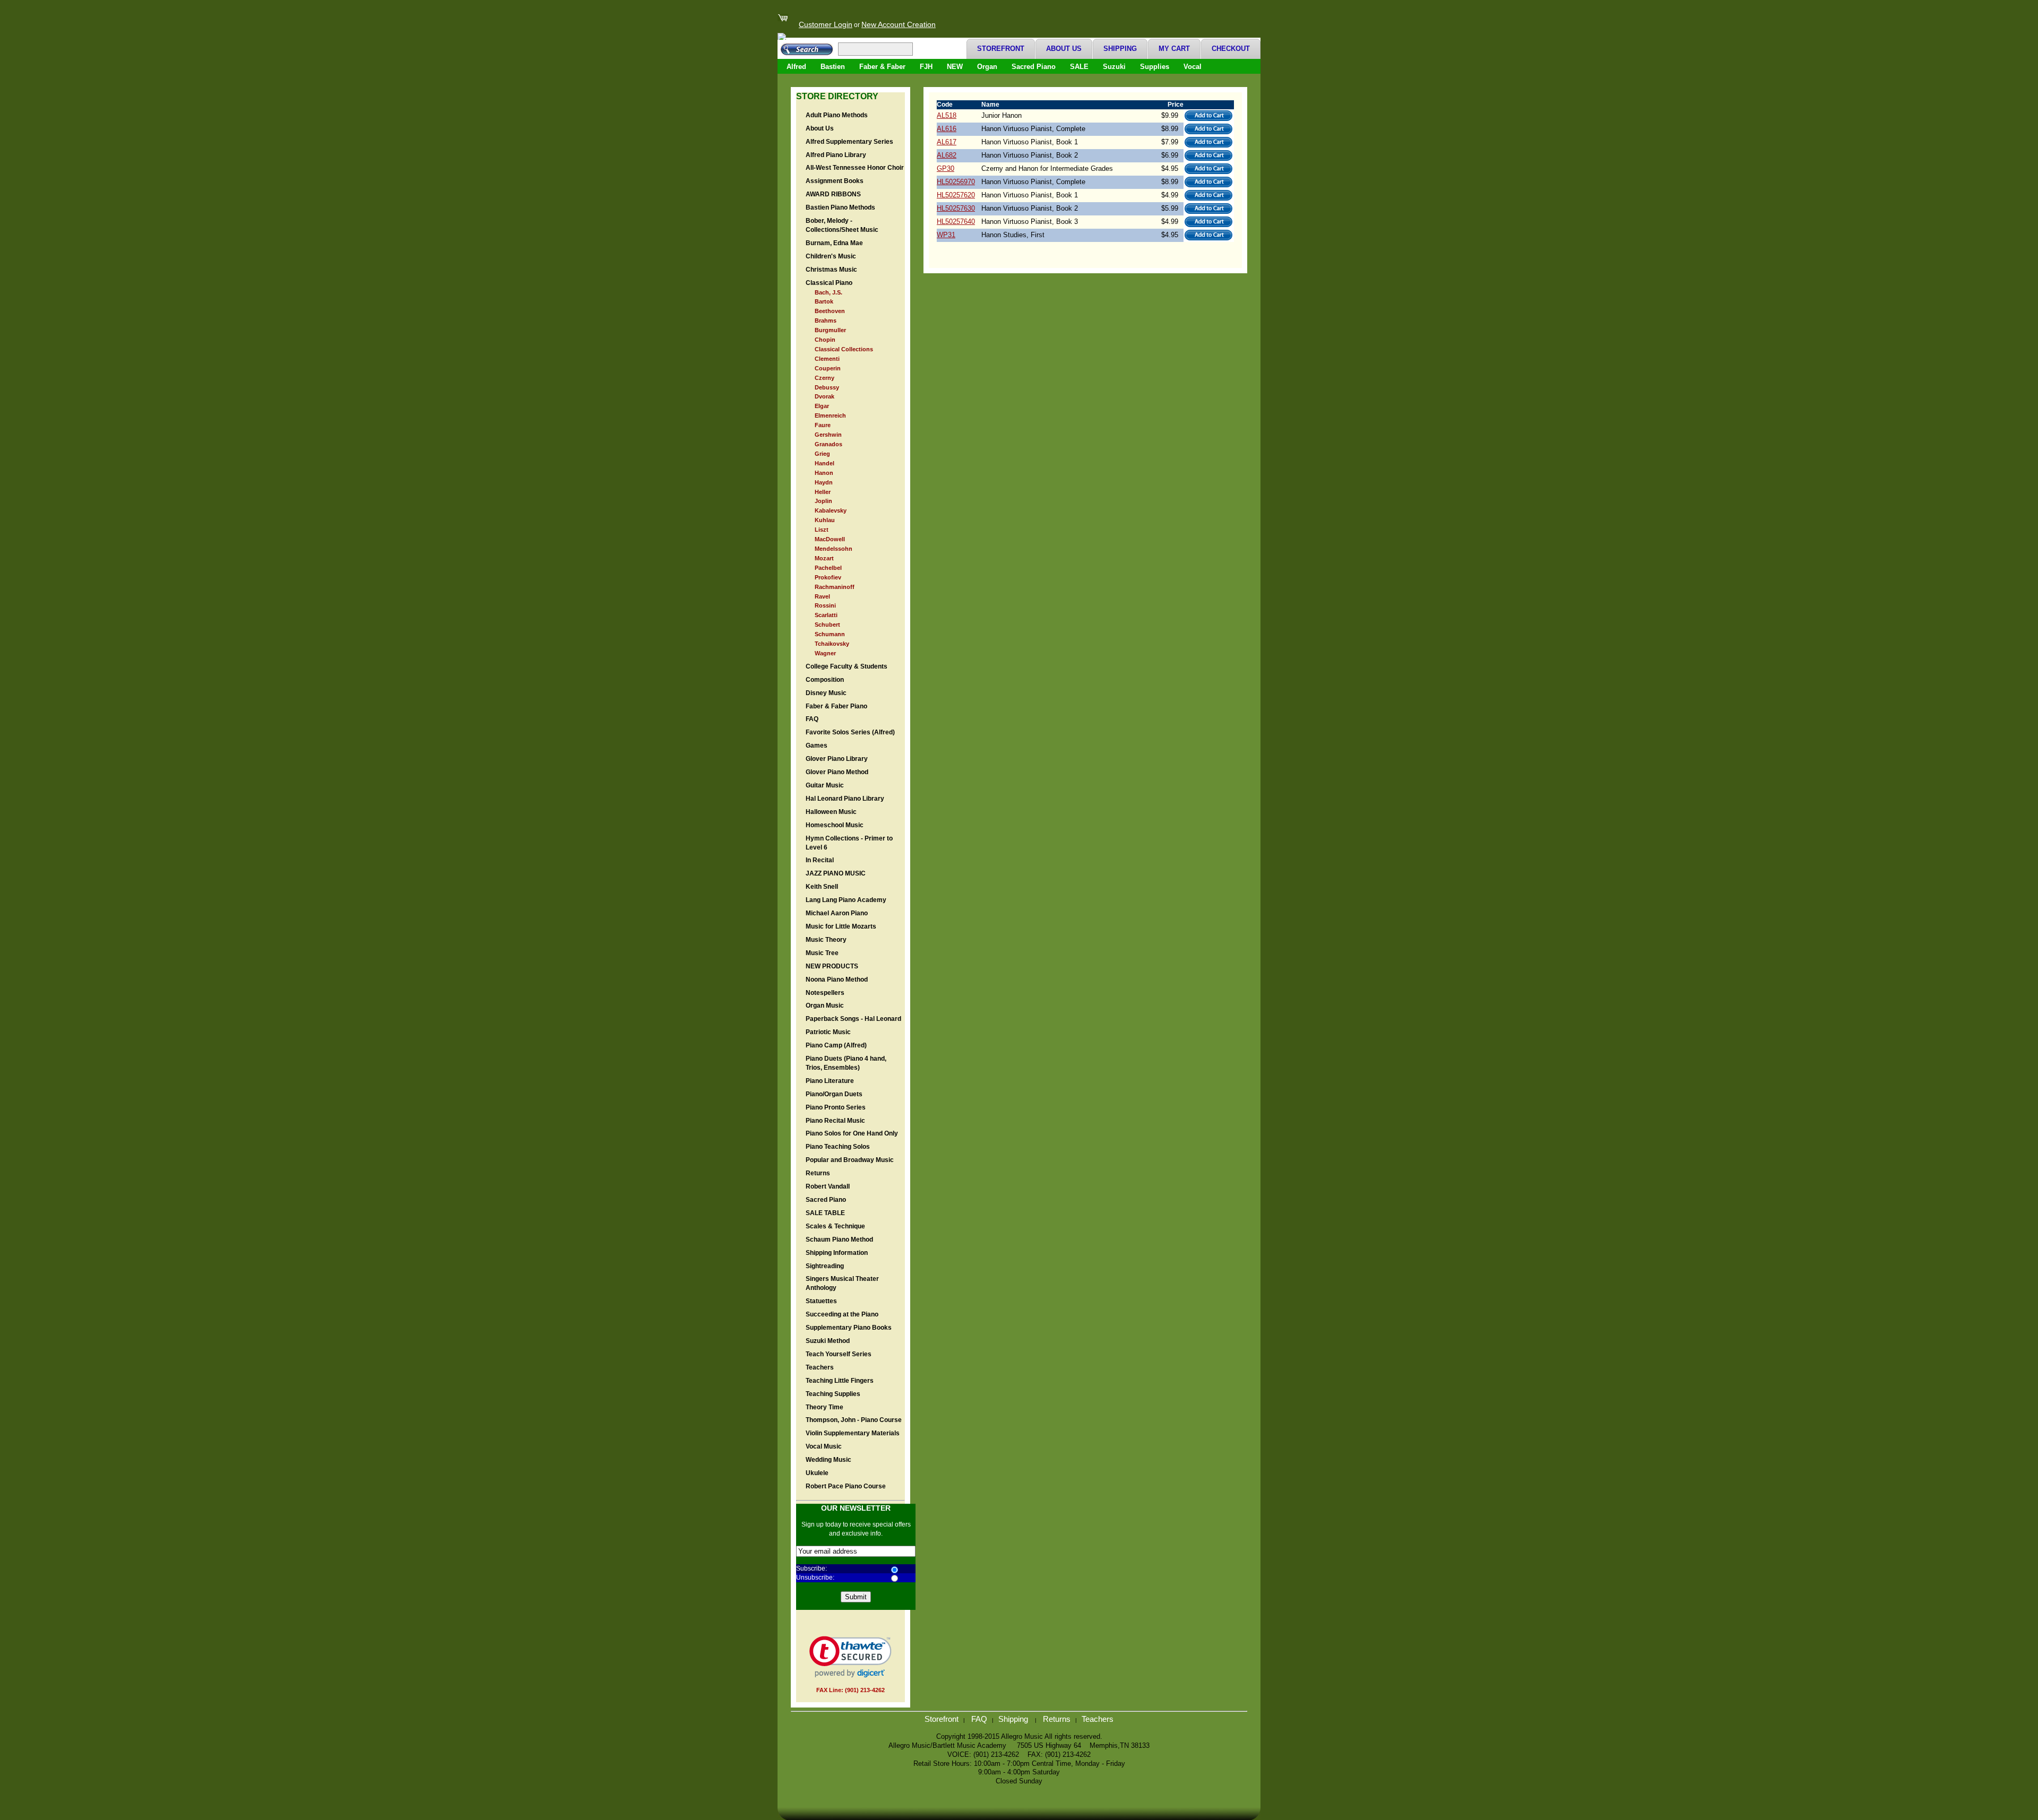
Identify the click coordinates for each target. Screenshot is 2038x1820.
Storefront (942, 1719)
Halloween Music (831, 812)
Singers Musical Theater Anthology (842, 1283)
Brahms (826, 320)
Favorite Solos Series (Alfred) (850, 732)
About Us (820, 128)
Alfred (796, 67)
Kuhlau (825, 520)
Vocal (1193, 67)
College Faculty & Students (847, 666)
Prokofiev (828, 577)
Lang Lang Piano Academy (846, 900)
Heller (823, 492)
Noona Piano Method (837, 980)
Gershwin (828, 435)
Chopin (825, 340)
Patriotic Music (828, 1032)
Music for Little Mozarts (841, 926)
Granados (828, 444)
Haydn (824, 482)
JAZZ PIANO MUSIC (836, 873)
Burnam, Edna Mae (834, 243)
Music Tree (822, 953)
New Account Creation (899, 25)
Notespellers (825, 993)
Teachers (820, 1367)
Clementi (827, 359)
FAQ (812, 719)
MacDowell (830, 539)
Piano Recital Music (835, 1121)
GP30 (945, 168)
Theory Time (824, 1407)
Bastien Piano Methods (840, 207)
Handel (824, 463)
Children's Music (831, 256)
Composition (825, 680)
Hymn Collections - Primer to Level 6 (849, 843)
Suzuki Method (828, 1341)
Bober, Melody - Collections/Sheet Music (842, 225)
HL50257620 (956, 195)
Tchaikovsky (832, 644)
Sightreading (825, 1266)
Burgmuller (830, 330)
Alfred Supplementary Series (849, 142)
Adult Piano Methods (837, 115)
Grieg (822, 454)
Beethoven (830, 311)
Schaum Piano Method (839, 1240)
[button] (850, 1657)
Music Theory (826, 940)
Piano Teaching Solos (838, 1147)
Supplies (1155, 67)
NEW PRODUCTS (832, 966)
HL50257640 (956, 222)
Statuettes (821, 1301)
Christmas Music (831, 270)
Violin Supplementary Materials (853, 1433)
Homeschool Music (835, 825)
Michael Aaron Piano (837, 913)
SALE (1079, 67)
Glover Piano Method (837, 772)
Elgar (822, 406)
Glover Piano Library (837, 759)
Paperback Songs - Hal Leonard (853, 1019)
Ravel (822, 596)
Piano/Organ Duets (834, 1094)
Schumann (830, 634)
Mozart (824, 558)
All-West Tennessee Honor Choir (855, 168)
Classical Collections (844, 349)
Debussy (827, 387)
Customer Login (826, 25)
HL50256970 (956, 182)
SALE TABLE (825, 1213)
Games (817, 746)
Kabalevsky (831, 510)
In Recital (820, 860)
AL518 (947, 115)
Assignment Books (835, 181)
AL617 (947, 142)
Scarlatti (826, 615)
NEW (955, 67)
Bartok (824, 301)
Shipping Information (837, 1253)
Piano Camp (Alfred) (836, 1045)
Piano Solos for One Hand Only (852, 1133)
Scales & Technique (835, 1226)
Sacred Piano (1034, 67)
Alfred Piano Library (836, 155)
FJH (926, 67)
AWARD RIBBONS (833, 194)
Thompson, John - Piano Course (854, 1420)
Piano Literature (830, 1081)
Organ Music (825, 1006)
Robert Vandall (828, 1186)
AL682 (947, 155)
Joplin (823, 501)
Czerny (824, 378)
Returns (818, 1173)
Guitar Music (825, 785)
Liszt (822, 530)
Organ (987, 67)
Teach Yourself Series (839, 1354)
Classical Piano (829, 283)
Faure (823, 425)
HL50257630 (956, 208)
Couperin (828, 368)
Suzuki (1114, 67)
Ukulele (817, 1473)
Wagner (825, 653)
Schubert (827, 625)
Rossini (825, 605)
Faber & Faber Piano (836, 706)
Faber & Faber (882, 67)
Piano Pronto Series (836, 1107)
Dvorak (824, 396)
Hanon (824, 473)
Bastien (833, 67)
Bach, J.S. (828, 292)
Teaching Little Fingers (840, 1381)
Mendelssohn (834, 549)
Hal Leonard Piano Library (845, 799)
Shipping (1014, 1719)
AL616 (947, 129)
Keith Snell (822, 887)
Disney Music (826, 693)
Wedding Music (828, 1460)
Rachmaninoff (835, 587)
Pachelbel (828, 568)
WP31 (946, 235)
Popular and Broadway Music (850, 1160)
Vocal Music (824, 1446)
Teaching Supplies (833, 1394)
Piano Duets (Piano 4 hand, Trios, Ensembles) (846, 1063)
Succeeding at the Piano (842, 1314)
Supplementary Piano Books (849, 1328)
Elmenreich (830, 415)
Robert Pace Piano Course (846, 1486)
